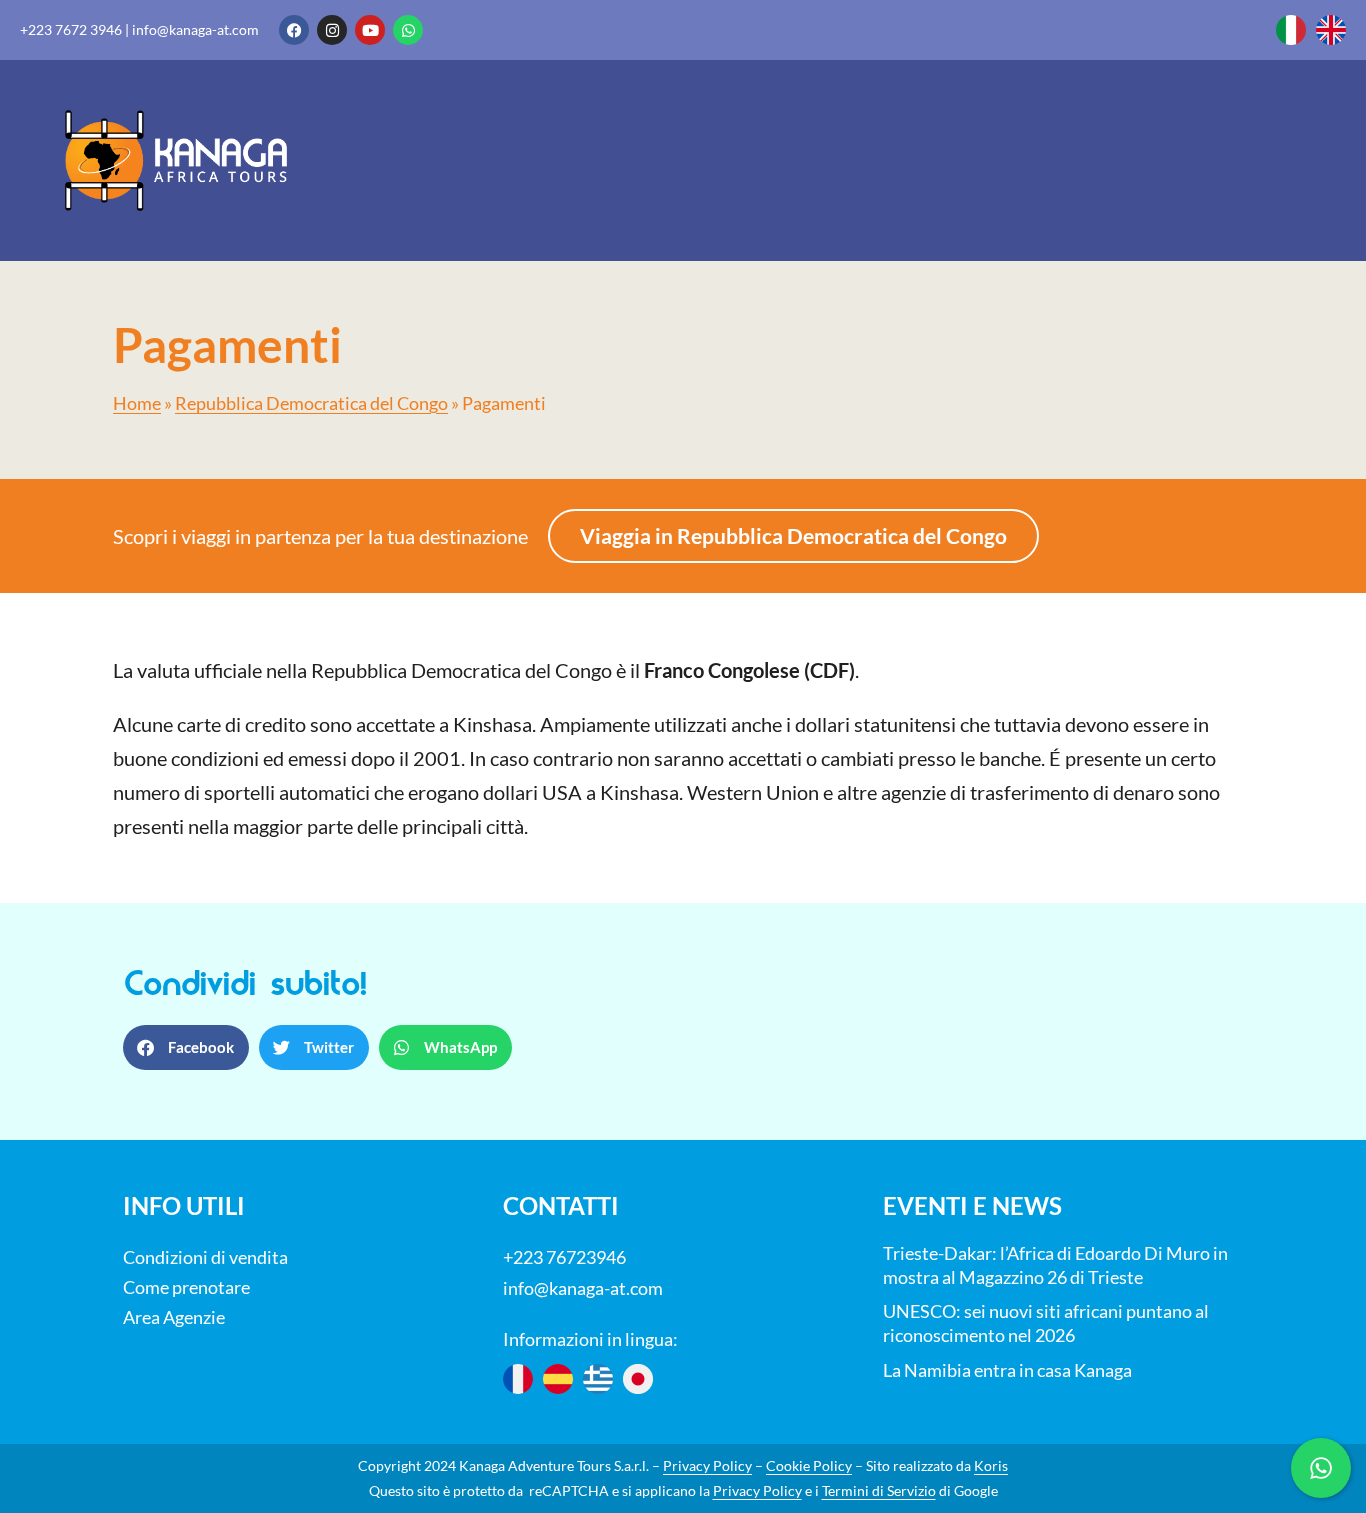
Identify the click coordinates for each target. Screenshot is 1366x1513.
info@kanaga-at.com (195, 29)
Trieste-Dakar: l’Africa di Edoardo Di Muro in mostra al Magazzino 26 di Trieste (1055, 1265)
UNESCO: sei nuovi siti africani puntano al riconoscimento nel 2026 (1046, 1323)
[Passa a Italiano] (1291, 30)
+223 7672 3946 (71, 29)
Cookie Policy (809, 1465)
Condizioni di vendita (205, 1257)
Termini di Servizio (879, 1490)
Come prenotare (186, 1287)
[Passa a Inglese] (1331, 30)
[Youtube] (370, 30)
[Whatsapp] (408, 30)
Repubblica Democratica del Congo (311, 403)
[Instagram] (332, 30)
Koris (991, 1465)
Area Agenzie (174, 1317)
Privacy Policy (707, 1465)
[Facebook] (294, 30)
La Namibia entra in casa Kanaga (1007, 1370)
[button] (186, 1047)
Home (137, 403)
